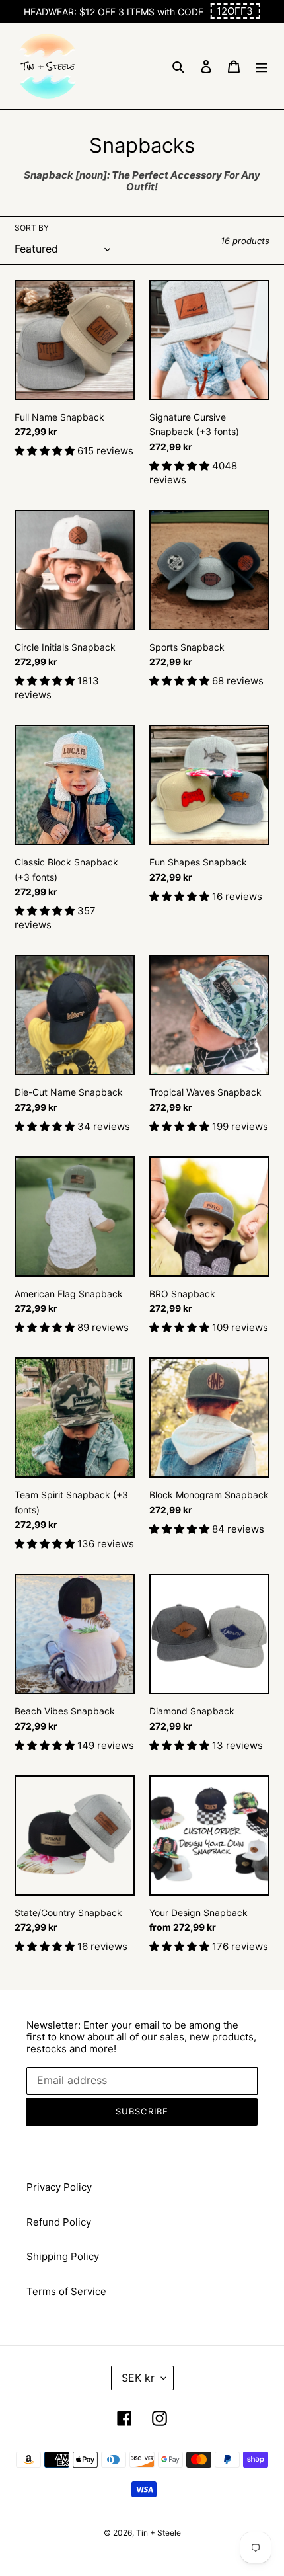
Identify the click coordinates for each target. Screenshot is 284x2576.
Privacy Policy (59, 2187)
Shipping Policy (63, 2256)
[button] (235, 11)
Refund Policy (59, 2222)
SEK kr (138, 2378)
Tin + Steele (159, 2533)
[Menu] (262, 66)
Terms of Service (66, 2291)
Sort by (32, 228)
